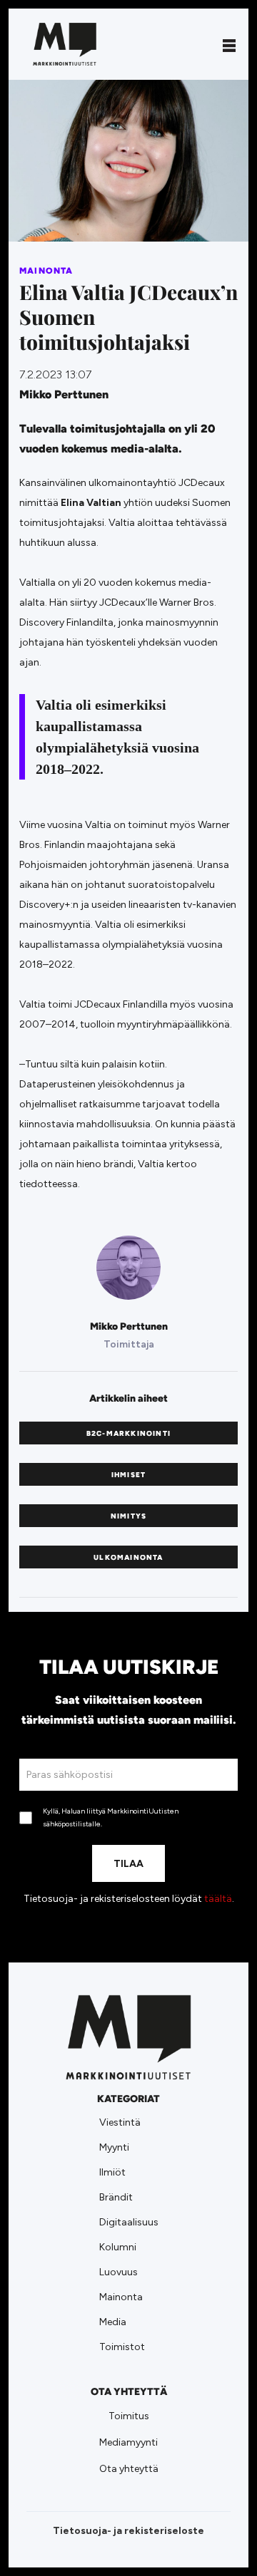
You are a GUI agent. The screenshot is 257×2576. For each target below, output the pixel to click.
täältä (218, 1899)
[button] (229, 44)
